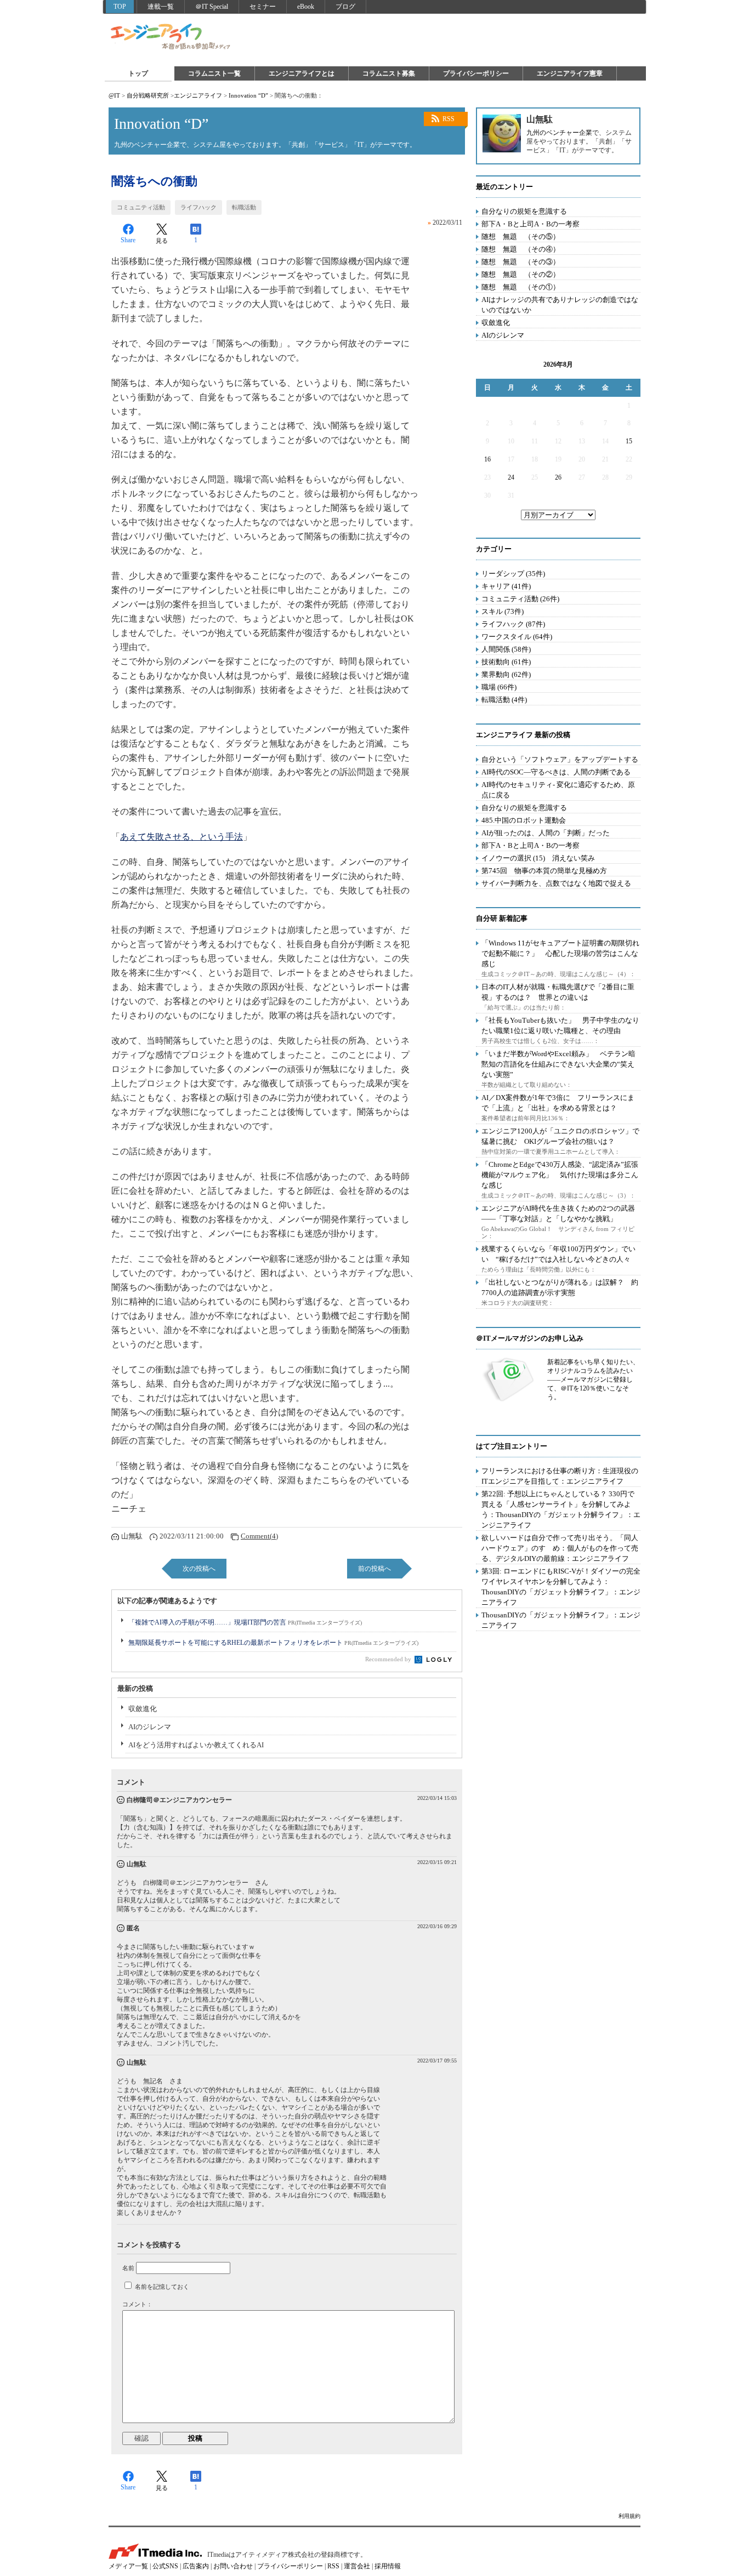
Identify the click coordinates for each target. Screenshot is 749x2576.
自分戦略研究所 (148, 95)
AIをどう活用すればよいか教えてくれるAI (196, 1745)
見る (162, 241)
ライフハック (198, 207)
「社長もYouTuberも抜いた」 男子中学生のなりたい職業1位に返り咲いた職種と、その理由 (560, 1025)
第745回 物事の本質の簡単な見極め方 (544, 871)
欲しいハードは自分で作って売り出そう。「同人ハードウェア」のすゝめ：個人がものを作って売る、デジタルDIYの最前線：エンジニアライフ (560, 1548)
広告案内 (196, 2566)
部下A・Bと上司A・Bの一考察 (530, 224)
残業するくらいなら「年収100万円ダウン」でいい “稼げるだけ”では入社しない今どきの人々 (558, 1254)
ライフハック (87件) (513, 624)
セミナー (263, 7)
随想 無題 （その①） (521, 287)
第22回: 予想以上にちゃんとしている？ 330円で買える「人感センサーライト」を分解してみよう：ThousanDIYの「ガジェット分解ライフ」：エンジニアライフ (561, 1509)
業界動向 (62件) (506, 674)
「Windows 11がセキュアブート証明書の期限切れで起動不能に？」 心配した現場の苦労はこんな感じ (560, 953)
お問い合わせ (233, 2566)
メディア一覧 (128, 2566)
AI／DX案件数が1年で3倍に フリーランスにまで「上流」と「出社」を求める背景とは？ (558, 1103)
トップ (138, 73)
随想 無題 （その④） (521, 249)
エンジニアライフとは (302, 73)
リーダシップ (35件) (513, 574)
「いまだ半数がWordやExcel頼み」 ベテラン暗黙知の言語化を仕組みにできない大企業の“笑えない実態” (558, 1064)
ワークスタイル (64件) (517, 637)
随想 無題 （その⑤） (521, 236)
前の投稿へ (374, 1569)
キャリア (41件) (506, 586)
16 (487, 459)
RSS (449, 119)
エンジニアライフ (171, 37)
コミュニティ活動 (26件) (520, 599)
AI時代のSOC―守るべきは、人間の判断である (556, 772)
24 (511, 477)
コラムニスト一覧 (214, 73)
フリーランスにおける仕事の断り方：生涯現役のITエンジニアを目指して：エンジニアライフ (560, 1476)
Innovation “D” (248, 95)
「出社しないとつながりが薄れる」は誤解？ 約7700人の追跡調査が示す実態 (560, 1287)
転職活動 (244, 207)
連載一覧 (161, 7)
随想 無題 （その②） (521, 274)
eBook (306, 7)
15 (629, 441)
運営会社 (357, 2566)
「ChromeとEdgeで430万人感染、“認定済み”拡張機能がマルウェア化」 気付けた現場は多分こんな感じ (560, 1175)
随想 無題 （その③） (521, 262)
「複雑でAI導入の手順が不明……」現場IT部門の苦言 (245, 1622)
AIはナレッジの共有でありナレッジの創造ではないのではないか (560, 305)
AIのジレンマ (150, 1727)
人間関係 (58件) (506, 649)
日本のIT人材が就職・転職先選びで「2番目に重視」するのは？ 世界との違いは (558, 992)
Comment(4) (259, 1536)
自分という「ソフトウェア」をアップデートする (560, 759)
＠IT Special (212, 7)
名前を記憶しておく (162, 2287)
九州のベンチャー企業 (559, 133)
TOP (120, 7)
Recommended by (389, 1659)
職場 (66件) (499, 687)
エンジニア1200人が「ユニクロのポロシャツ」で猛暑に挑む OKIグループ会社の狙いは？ (560, 1136)
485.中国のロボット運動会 (524, 820)
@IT (114, 95)
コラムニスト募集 (389, 73)
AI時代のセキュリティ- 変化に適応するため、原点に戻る (558, 790)
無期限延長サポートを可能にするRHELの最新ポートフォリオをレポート (273, 1643)
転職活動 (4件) (504, 700)
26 (558, 477)
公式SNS (165, 2566)
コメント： (137, 2304)
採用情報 (388, 2566)
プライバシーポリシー (476, 73)
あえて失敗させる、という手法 (181, 837)
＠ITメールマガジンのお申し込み (530, 1338)
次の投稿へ (199, 1569)
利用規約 (629, 2516)
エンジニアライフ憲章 (570, 73)
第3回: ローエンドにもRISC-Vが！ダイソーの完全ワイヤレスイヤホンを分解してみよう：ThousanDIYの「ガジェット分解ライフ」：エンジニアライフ (561, 1587)
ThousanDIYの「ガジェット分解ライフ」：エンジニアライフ (561, 1620)
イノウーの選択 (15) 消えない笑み (538, 858)
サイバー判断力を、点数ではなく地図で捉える (556, 883)
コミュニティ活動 (141, 207)
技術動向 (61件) (506, 662)
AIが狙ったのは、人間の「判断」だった (546, 833)
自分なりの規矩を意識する (524, 211)
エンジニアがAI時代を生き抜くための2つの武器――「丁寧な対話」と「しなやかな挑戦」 (558, 1213)
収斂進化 (143, 1709)
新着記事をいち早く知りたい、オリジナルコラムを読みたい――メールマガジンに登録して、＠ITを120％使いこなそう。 (593, 1380)
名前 (128, 2268)
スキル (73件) (503, 611)
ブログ (345, 7)
